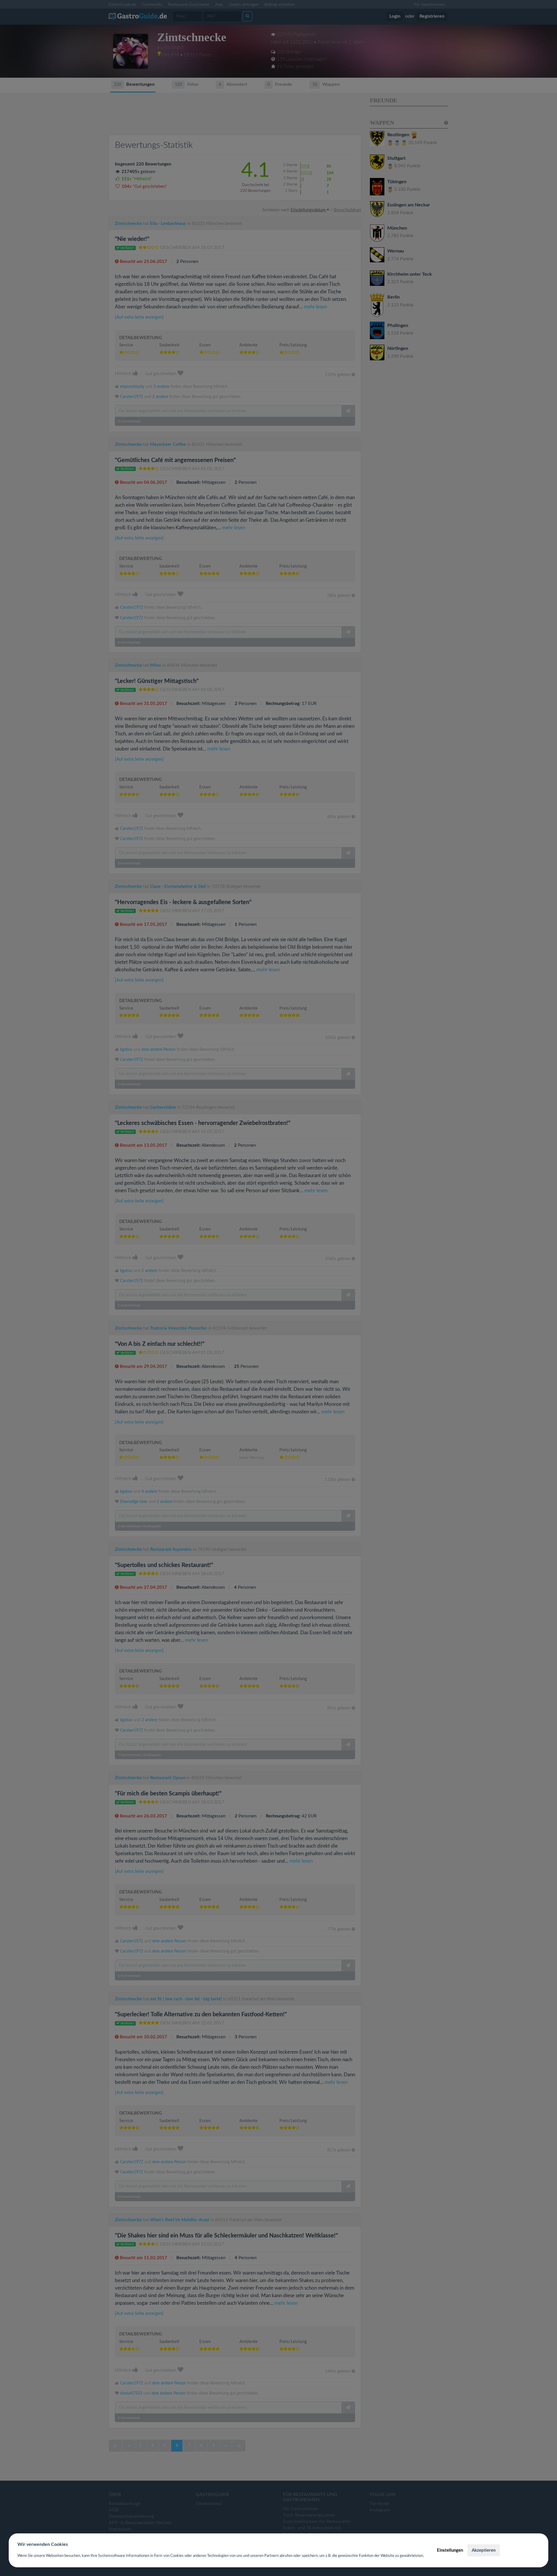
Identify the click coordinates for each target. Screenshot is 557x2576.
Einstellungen (450, 2550)
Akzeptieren (484, 2550)
